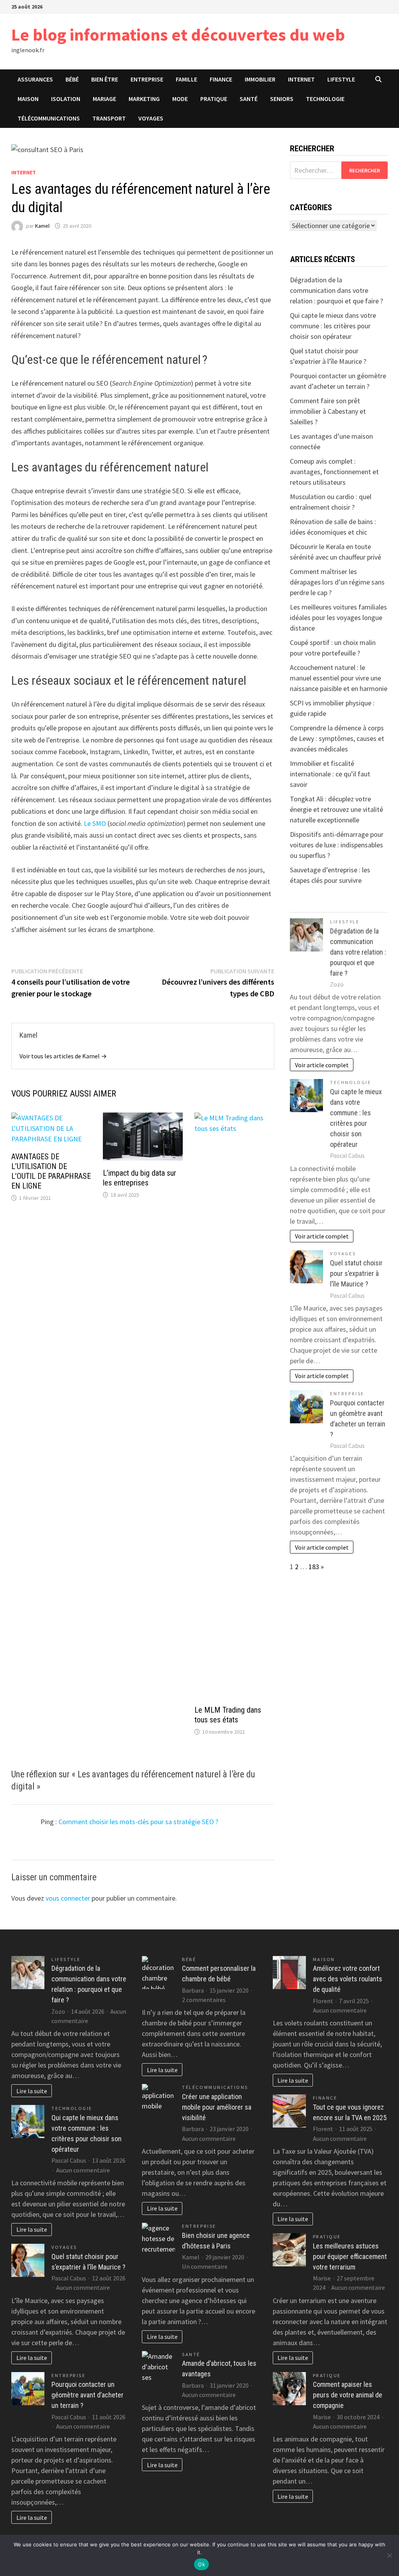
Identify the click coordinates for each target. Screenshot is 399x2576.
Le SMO (95, 823)
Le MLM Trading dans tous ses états (228, 1715)
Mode (180, 99)
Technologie (325, 99)
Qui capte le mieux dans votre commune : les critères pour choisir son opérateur (333, 326)
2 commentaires (204, 2000)
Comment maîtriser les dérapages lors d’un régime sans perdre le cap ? (337, 582)
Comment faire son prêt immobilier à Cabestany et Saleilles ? (328, 411)
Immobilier (260, 79)
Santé (249, 99)
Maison (28, 99)
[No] (389, 2555)
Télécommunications (49, 118)
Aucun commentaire (83, 2170)
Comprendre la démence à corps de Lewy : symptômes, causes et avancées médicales (337, 738)
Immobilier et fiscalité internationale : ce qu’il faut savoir (330, 774)
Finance (221, 79)
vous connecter (68, 1898)
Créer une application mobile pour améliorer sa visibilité (217, 2107)
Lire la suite (32, 2091)
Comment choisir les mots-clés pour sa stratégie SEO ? (138, 1822)
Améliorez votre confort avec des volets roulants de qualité (348, 1979)
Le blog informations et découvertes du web (178, 35)
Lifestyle (341, 79)
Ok (201, 2564)
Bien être (105, 79)
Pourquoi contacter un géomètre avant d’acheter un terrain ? (87, 2395)
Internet (301, 79)
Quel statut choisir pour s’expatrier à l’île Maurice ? (356, 1273)
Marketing (144, 99)
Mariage (104, 99)
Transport (109, 118)
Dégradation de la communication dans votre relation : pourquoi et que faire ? (336, 290)
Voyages (151, 118)
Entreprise (147, 79)
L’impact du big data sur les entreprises (139, 1178)
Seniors (282, 99)
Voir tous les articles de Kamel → (63, 1056)
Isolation (66, 99)
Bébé (72, 79)
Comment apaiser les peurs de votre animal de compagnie (348, 2395)
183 (314, 1567)
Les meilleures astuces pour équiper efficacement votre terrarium (350, 2256)
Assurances (35, 79)
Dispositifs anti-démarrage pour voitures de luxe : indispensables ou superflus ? (337, 845)
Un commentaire (205, 2266)
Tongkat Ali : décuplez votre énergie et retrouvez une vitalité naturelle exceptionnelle (336, 809)
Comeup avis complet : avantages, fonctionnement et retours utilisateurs (334, 472)
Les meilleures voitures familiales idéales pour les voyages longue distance (338, 617)
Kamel (42, 226)
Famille (186, 79)
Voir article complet (322, 1065)
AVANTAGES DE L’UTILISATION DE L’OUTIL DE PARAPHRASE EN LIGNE (51, 1171)
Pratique (214, 99)
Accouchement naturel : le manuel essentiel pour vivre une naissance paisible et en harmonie (339, 678)
